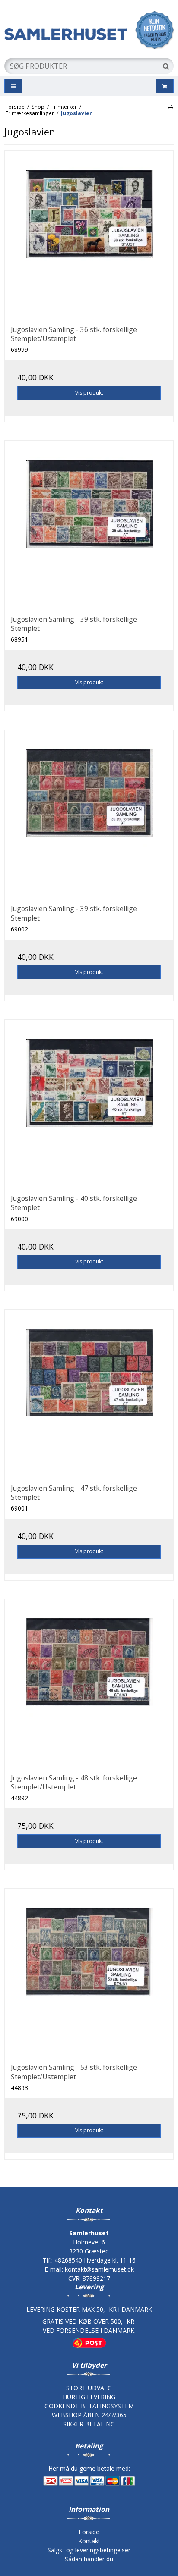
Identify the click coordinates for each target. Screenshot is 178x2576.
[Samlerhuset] (89, 30)
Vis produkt (89, 393)
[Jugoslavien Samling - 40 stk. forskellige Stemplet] (89, 1104)
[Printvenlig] (170, 107)
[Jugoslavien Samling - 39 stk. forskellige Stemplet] (89, 525)
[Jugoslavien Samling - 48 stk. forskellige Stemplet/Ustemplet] (89, 1683)
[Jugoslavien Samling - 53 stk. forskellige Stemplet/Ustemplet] (89, 1973)
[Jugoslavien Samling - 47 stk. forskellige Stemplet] (89, 1394)
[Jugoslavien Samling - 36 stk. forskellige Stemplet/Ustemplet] (89, 235)
